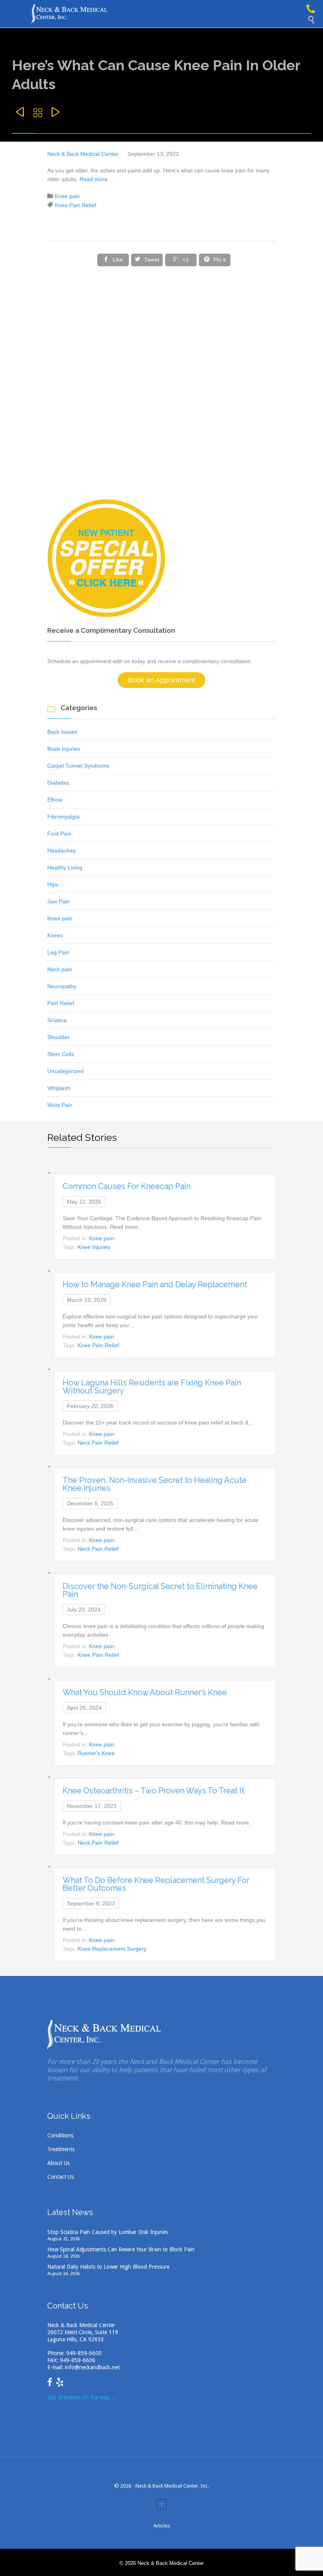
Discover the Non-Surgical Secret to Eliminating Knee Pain (160, 1590)
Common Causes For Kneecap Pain (127, 1186)
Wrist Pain (60, 1105)
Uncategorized (65, 1071)
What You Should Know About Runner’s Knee (145, 1692)
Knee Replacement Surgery (112, 1949)
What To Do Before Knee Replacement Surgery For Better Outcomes (156, 1884)
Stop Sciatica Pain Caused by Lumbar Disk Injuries (108, 2232)
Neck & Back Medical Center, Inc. (172, 2486)
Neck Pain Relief (98, 1443)
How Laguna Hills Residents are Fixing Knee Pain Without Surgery (152, 1387)
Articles (161, 2526)
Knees (55, 935)
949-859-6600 (84, 2353)
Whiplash (59, 1088)
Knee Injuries (94, 1247)
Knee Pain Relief (75, 205)
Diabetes (58, 783)
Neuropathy (62, 986)
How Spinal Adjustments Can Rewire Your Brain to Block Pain (121, 2249)
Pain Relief (61, 1003)
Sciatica (57, 1020)
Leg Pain (58, 952)
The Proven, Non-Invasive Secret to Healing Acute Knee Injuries (155, 1484)
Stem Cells (61, 1054)
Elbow (55, 800)
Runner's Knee (96, 1753)
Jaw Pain (58, 901)
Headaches (61, 851)
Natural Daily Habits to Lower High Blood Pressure (108, 2267)
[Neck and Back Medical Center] (169, 14)
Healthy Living (65, 867)
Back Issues (62, 732)
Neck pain (60, 969)
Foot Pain (59, 834)
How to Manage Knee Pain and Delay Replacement (155, 1284)
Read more (93, 179)
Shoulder (58, 1037)
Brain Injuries (64, 749)
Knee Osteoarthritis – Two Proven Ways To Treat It (153, 1791)
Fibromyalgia (63, 817)
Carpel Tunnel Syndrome (78, 766)
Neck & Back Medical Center (83, 154)
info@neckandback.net (92, 2367)
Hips (53, 884)
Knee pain (67, 196)
